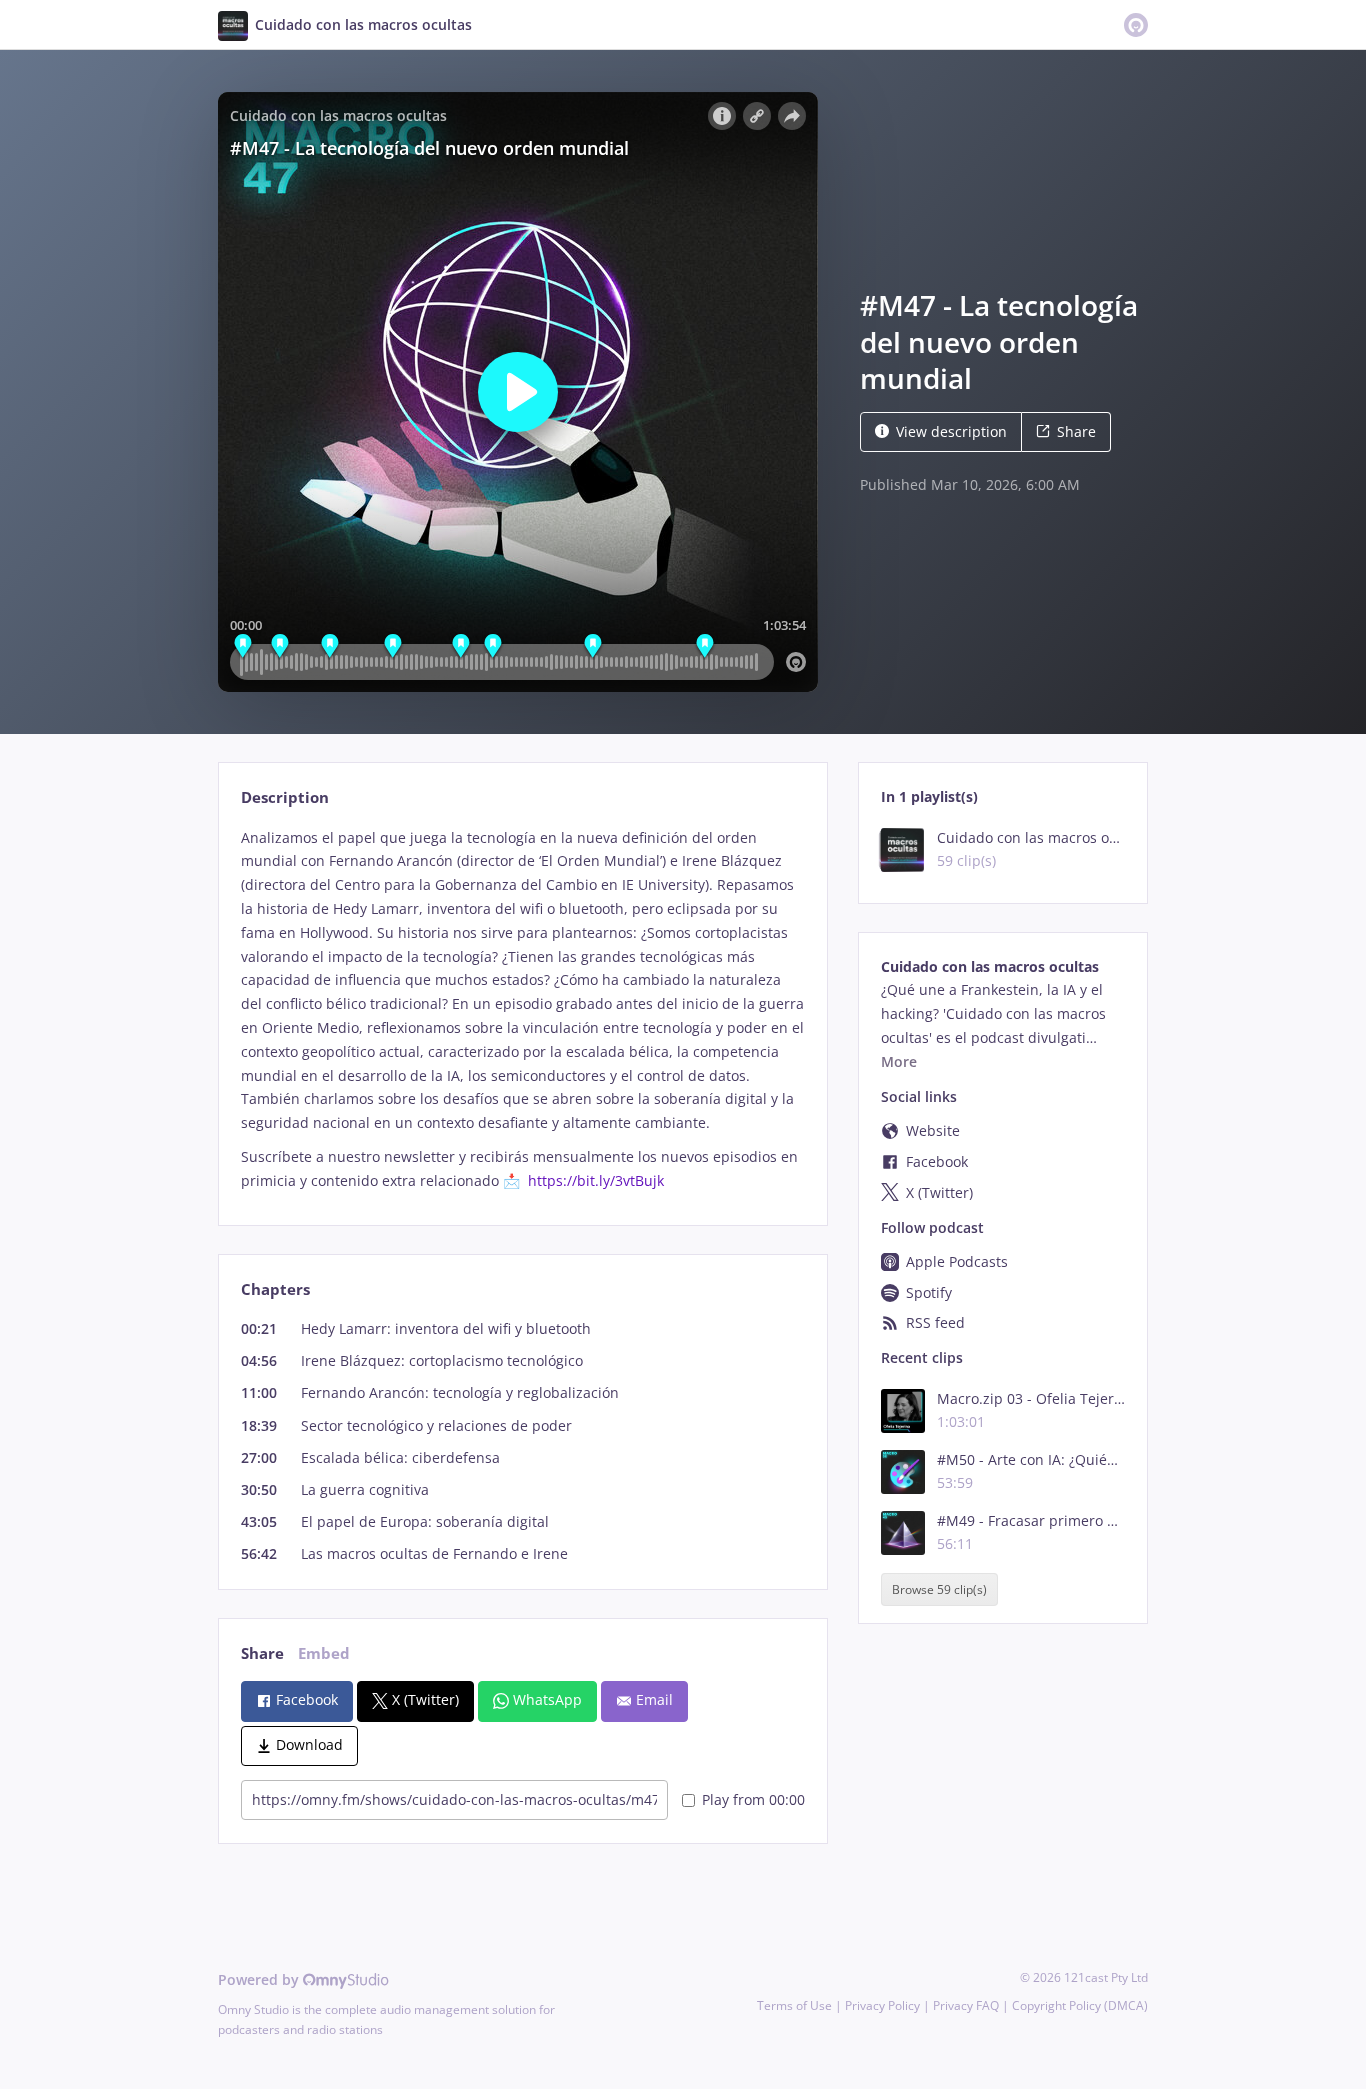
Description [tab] (285, 797)
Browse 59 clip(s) (939, 1589)
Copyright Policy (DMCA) (1080, 2005)
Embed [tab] (324, 1653)
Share (1076, 431)
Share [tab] (262, 1653)
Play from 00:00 (753, 1799)
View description (951, 431)
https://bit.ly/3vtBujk (596, 1180)
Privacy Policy (882, 2005)
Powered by (260, 1979)
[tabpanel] (522, 1009)
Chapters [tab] (275, 1289)
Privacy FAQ (966, 2005)
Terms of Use (794, 2005)
